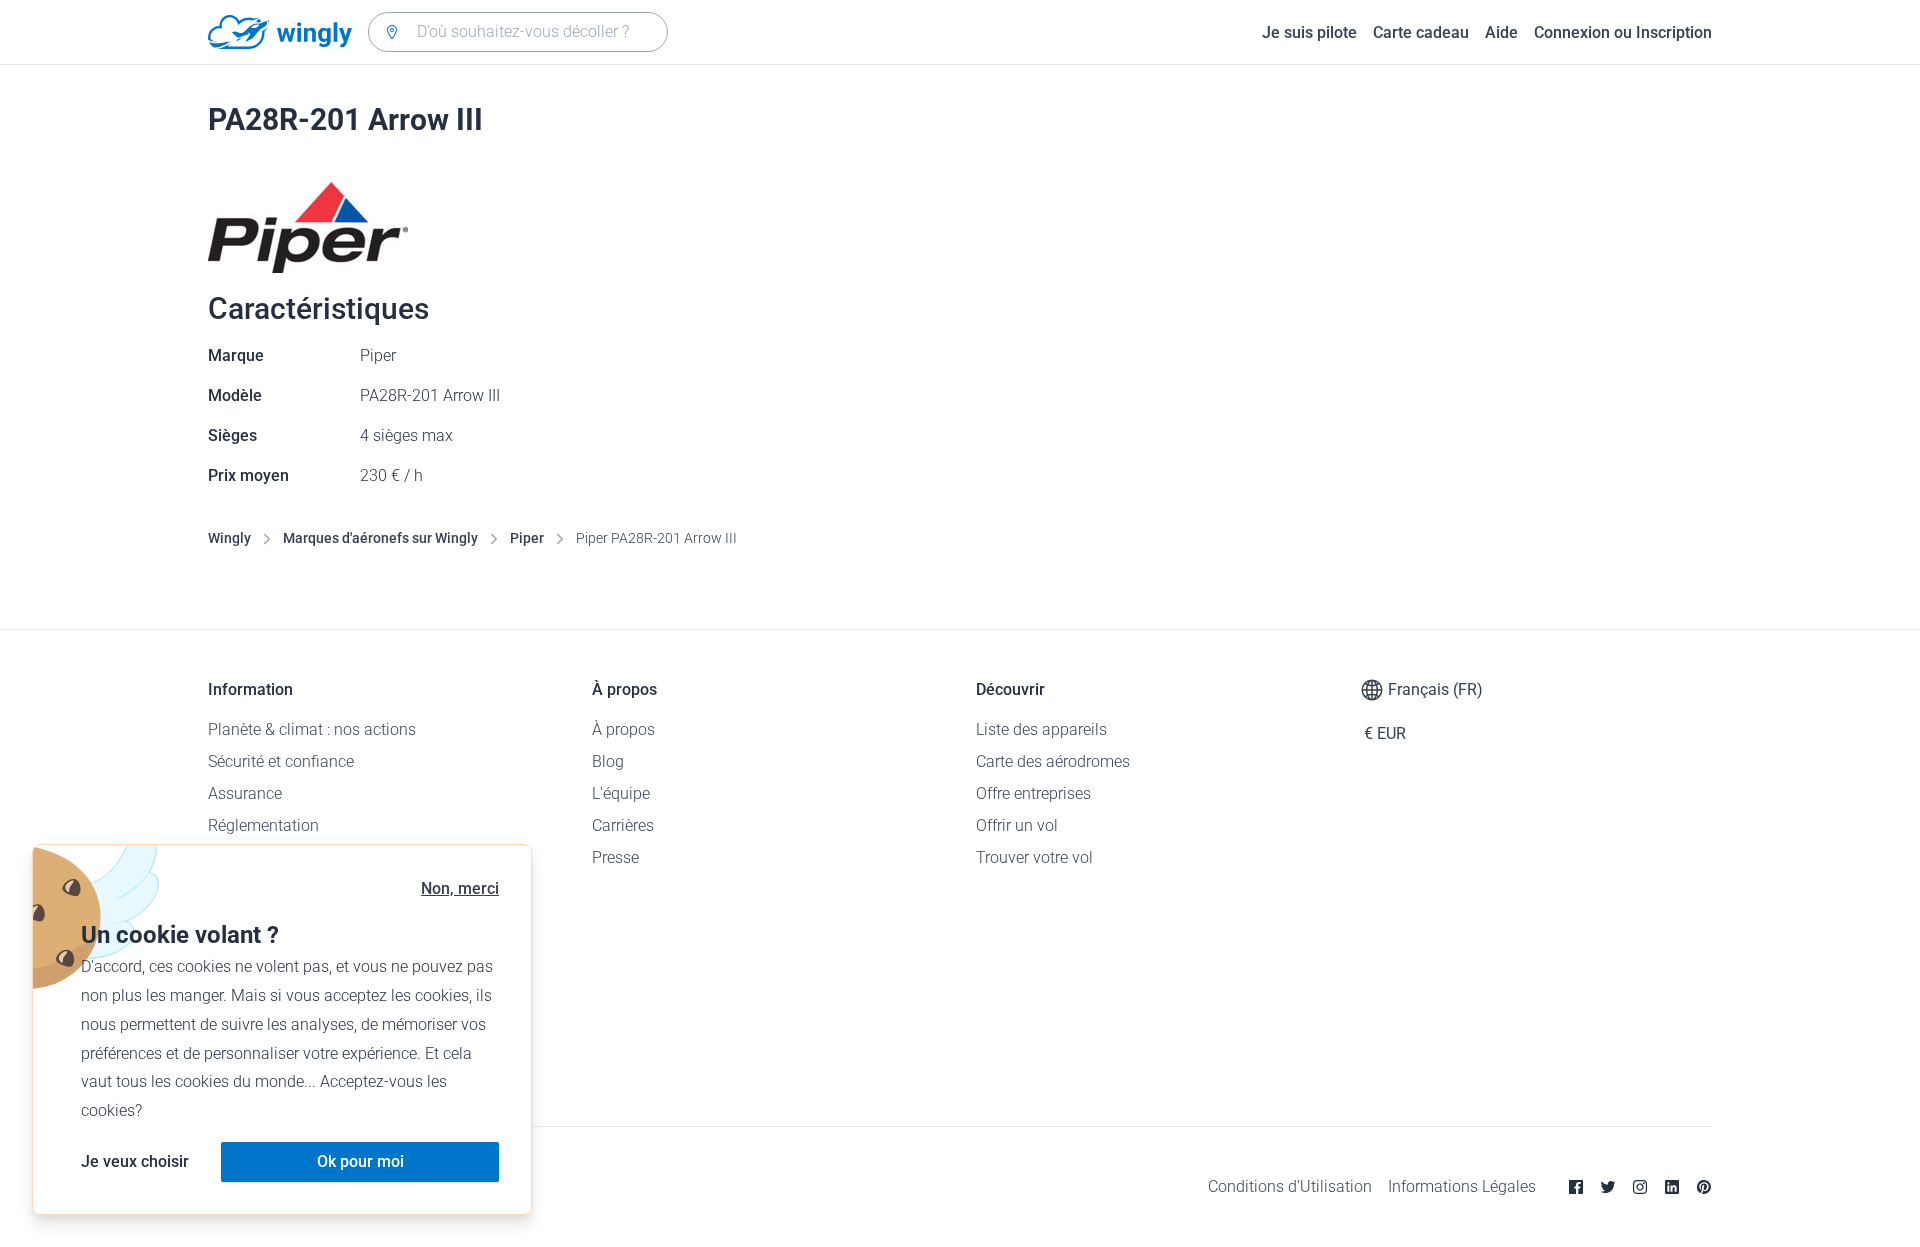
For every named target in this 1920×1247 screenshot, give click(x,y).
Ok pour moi (360, 1161)
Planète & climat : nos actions (312, 729)
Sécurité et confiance (281, 761)
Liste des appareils (1041, 729)
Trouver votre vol (1034, 857)
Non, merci (460, 888)
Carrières (623, 825)
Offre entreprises (1033, 793)
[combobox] (518, 32)
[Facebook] (1576, 1187)
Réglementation (263, 825)
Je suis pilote (1309, 32)
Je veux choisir (135, 1161)
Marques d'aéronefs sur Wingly (380, 538)
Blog (608, 761)
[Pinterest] (1704, 1187)
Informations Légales (1462, 1186)
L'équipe (621, 793)
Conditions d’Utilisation (1290, 1186)
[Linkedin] (1672, 1187)
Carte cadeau (1421, 32)
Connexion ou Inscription (1623, 32)
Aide (1501, 32)
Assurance (245, 793)
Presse (615, 857)
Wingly (229, 538)
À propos (623, 729)
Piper (527, 538)
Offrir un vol (1017, 825)
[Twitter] (1608, 1187)
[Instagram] (1640, 1187)
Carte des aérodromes (1053, 761)
